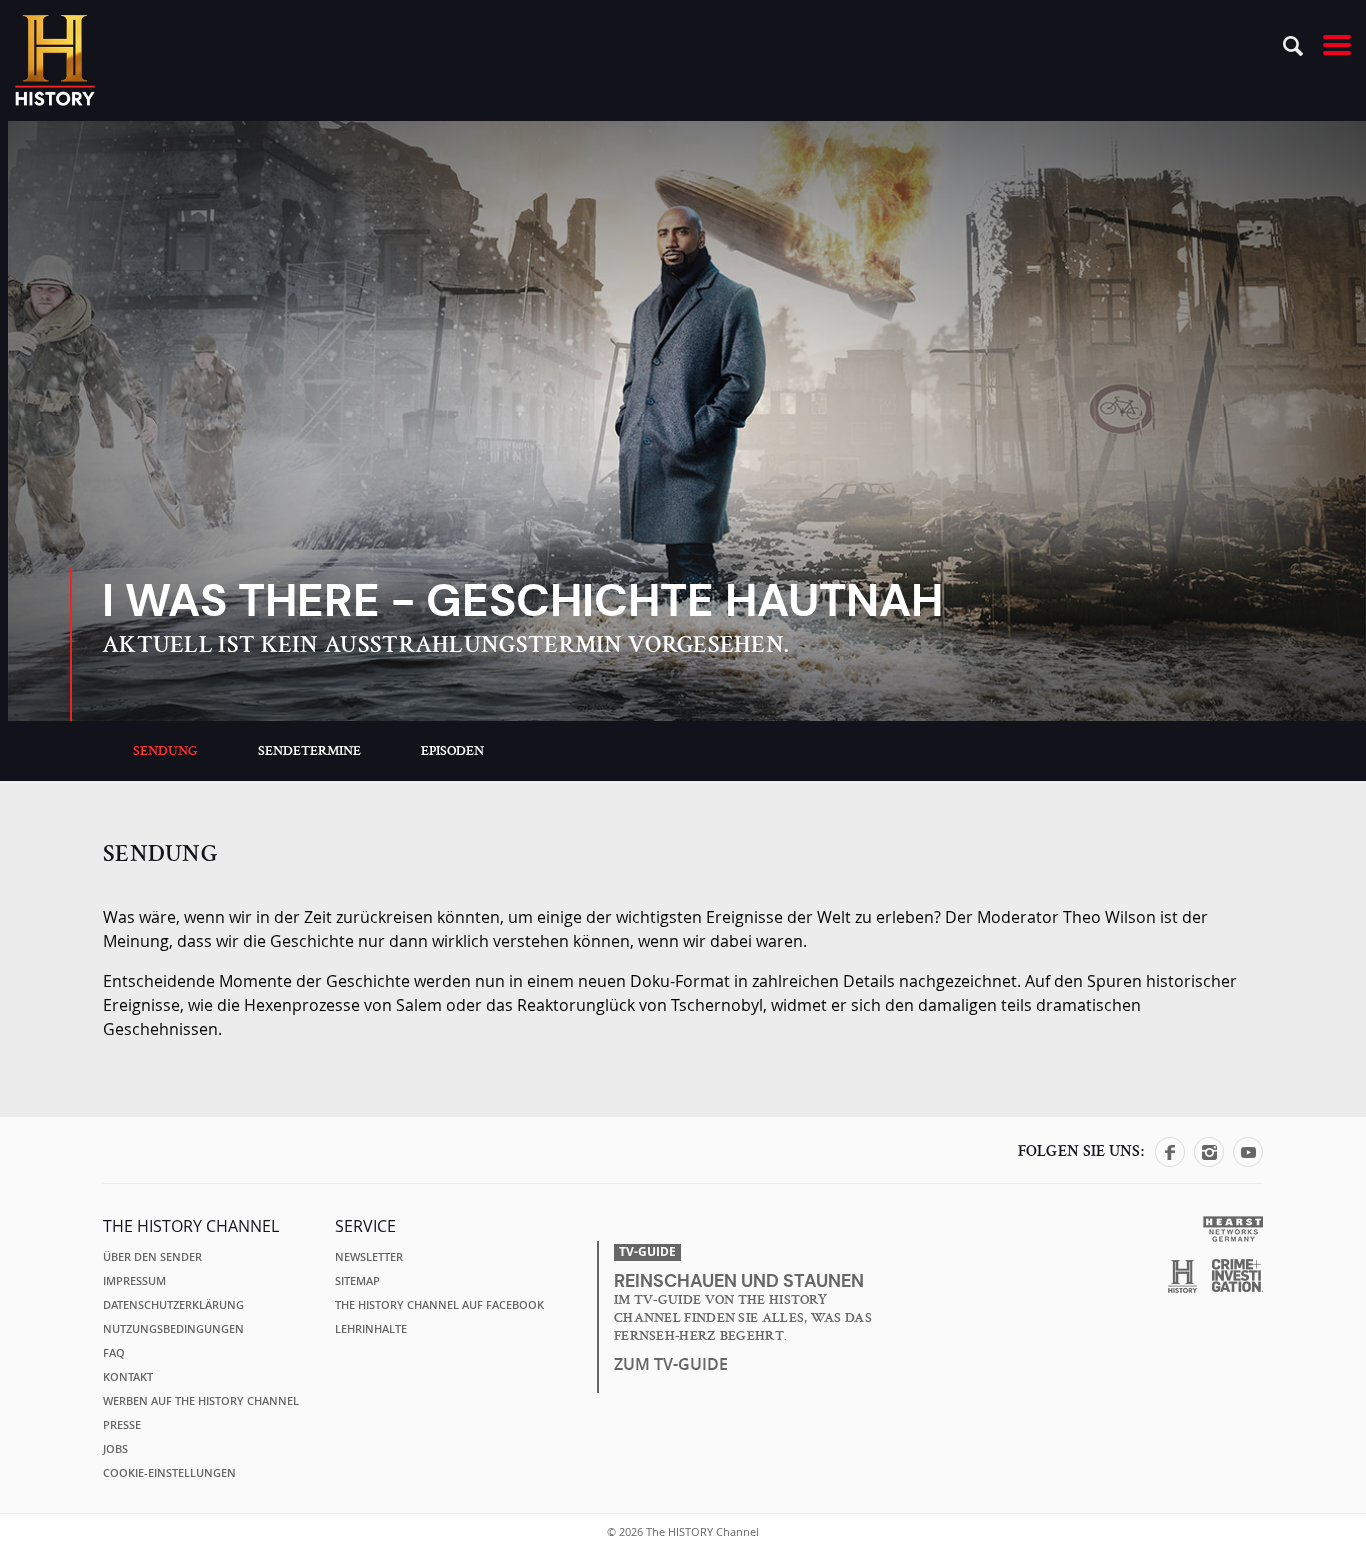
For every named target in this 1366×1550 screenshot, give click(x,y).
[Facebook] (1170, 1161)
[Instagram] (1209, 1161)
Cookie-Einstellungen (169, 1473)
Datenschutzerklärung (173, 1305)
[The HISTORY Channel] (55, 60)
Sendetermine (309, 751)
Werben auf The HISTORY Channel (201, 1401)
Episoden (452, 751)
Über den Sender (152, 1257)
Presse (122, 1425)
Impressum (134, 1281)
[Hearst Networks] (1232, 1227)
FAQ (114, 1353)
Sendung (165, 751)
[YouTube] (1248, 1161)
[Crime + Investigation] (1237, 1276)
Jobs (115, 1449)
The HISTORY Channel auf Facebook (439, 1305)
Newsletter (369, 1257)
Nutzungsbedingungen (173, 1329)
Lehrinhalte (371, 1329)
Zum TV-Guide (671, 1364)
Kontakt (128, 1377)
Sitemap (357, 1281)
